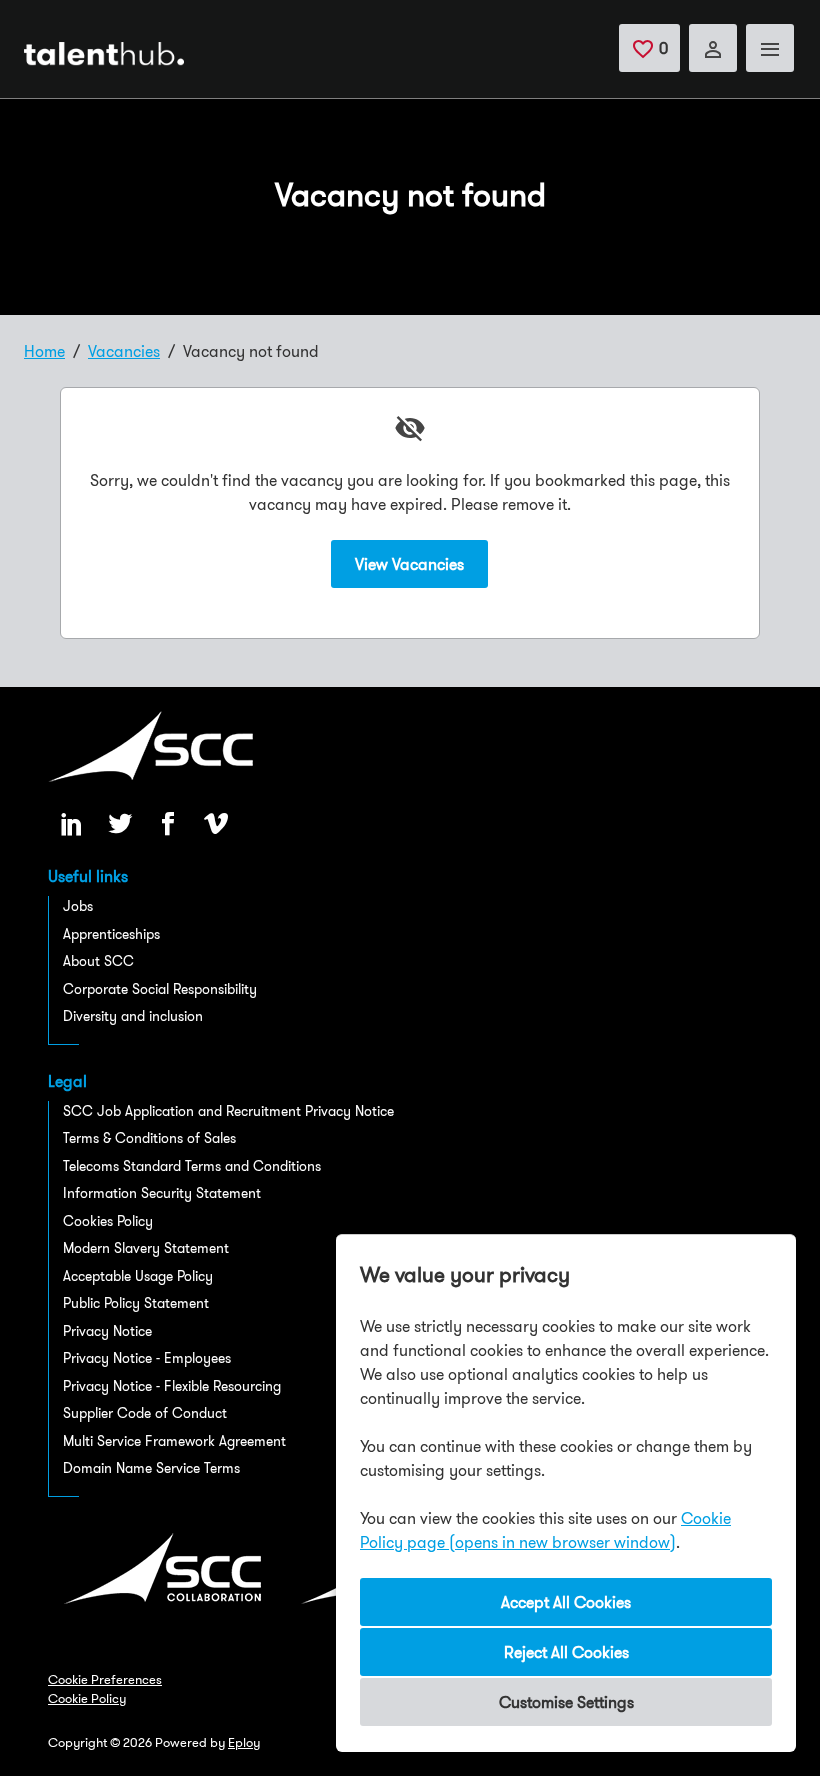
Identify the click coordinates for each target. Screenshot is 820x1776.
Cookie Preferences (105, 1679)
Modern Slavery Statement (146, 1248)
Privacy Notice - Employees (147, 1358)
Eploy (244, 1742)
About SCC (98, 961)
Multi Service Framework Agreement (174, 1441)
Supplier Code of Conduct (145, 1413)
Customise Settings (566, 1702)
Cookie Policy (87, 1698)
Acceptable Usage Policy (138, 1276)
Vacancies (124, 351)
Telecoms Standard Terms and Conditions (192, 1166)
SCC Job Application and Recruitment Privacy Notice (228, 1111)
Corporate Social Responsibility (160, 989)
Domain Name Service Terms (151, 1468)
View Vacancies (409, 564)
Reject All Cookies (566, 1652)
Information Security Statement (162, 1193)
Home (44, 351)
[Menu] (770, 48)
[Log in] (713, 48)
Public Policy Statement (136, 1303)
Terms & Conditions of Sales (149, 1138)
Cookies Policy (108, 1221)
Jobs (78, 906)
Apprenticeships (111, 934)
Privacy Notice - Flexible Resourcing (172, 1386)
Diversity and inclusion (133, 1016)
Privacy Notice (107, 1331)
